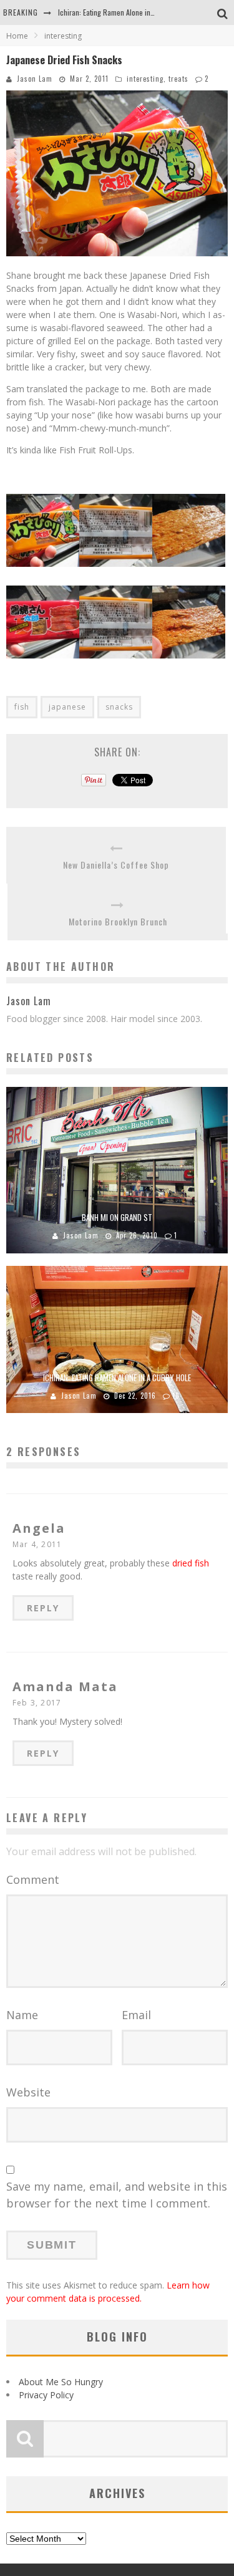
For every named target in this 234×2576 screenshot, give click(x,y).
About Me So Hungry (61, 2382)
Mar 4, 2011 (37, 1544)
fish (22, 707)
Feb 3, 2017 (37, 1703)
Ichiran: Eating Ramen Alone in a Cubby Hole (125, 12)
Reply (43, 1608)
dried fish (191, 1563)
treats (178, 79)
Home (17, 36)
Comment (33, 1879)
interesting (145, 79)
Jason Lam (35, 79)
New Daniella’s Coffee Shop (116, 865)
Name (22, 2015)
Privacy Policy (46, 2395)
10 (176, 1396)
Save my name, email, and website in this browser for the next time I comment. (117, 2195)
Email (136, 2015)
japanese (67, 707)
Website (28, 2092)
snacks (119, 707)
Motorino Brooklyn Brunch (118, 921)
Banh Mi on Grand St (117, 1217)
